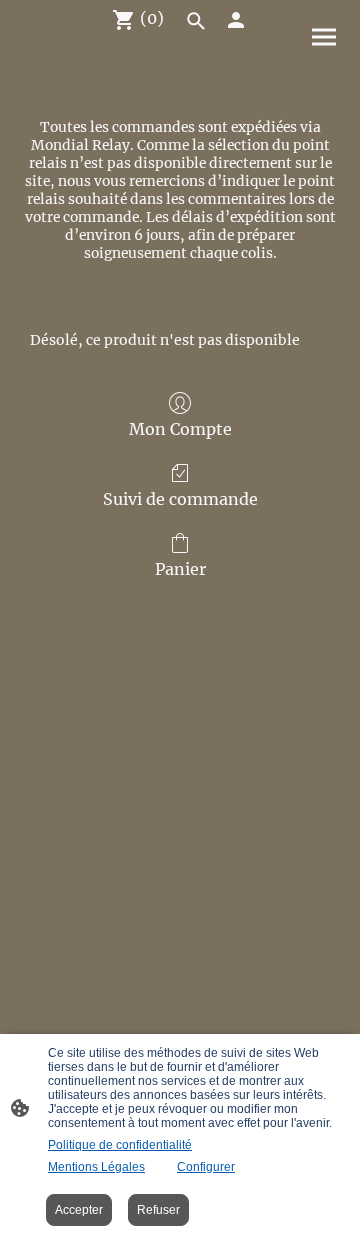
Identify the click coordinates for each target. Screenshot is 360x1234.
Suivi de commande (180, 499)
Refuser (158, 1210)
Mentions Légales (96, 1167)
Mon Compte (180, 429)
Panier (180, 569)
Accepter (79, 1210)
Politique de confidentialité (120, 1145)
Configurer (206, 1167)
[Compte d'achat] (236, 20)
